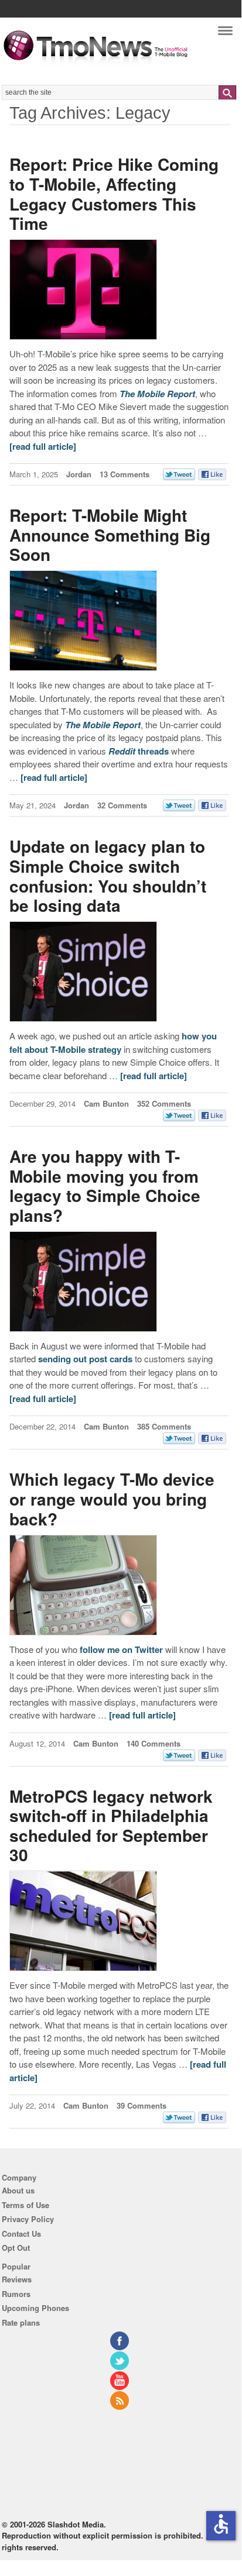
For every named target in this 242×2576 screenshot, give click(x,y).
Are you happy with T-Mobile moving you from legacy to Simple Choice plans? (105, 1186)
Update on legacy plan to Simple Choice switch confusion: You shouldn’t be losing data (108, 876)
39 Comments (142, 2105)
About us (18, 2190)
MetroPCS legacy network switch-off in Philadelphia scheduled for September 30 (111, 1826)
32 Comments (122, 805)
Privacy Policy (28, 2219)
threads (139, 751)
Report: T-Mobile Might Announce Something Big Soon (110, 535)
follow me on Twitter (121, 1649)
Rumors (16, 2294)
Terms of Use (25, 2205)
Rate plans (21, 2322)
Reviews (17, 2279)
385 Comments (164, 1426)
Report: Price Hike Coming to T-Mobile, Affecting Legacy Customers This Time (114, 194)
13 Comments (125, 474)
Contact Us (21, 2234)
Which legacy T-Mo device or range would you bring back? (112, 1499)
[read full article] (43, 446)
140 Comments (154, 1743)
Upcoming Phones (35, 2308)
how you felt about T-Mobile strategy (113, 1043)
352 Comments (164, 1103)
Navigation (225, 34)
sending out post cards (85, 1359)
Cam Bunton (106, 1103)
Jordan (79, 474)
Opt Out (16, 2248)
